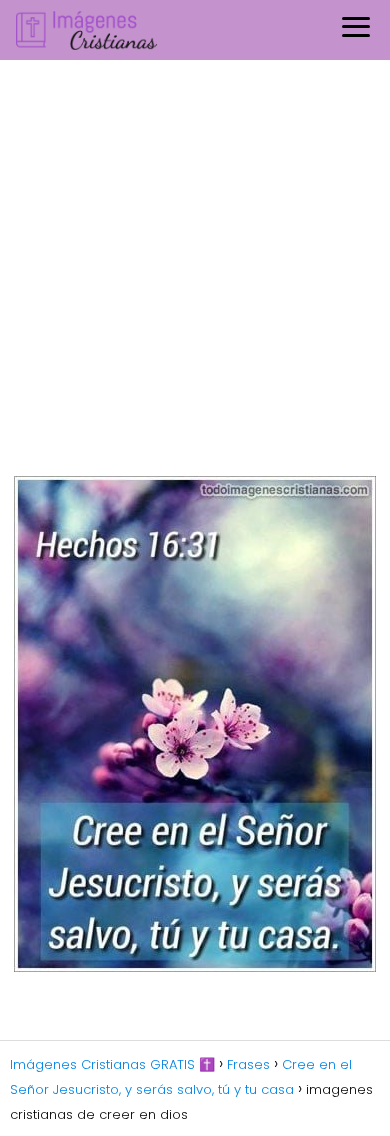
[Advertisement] (195, 265)
